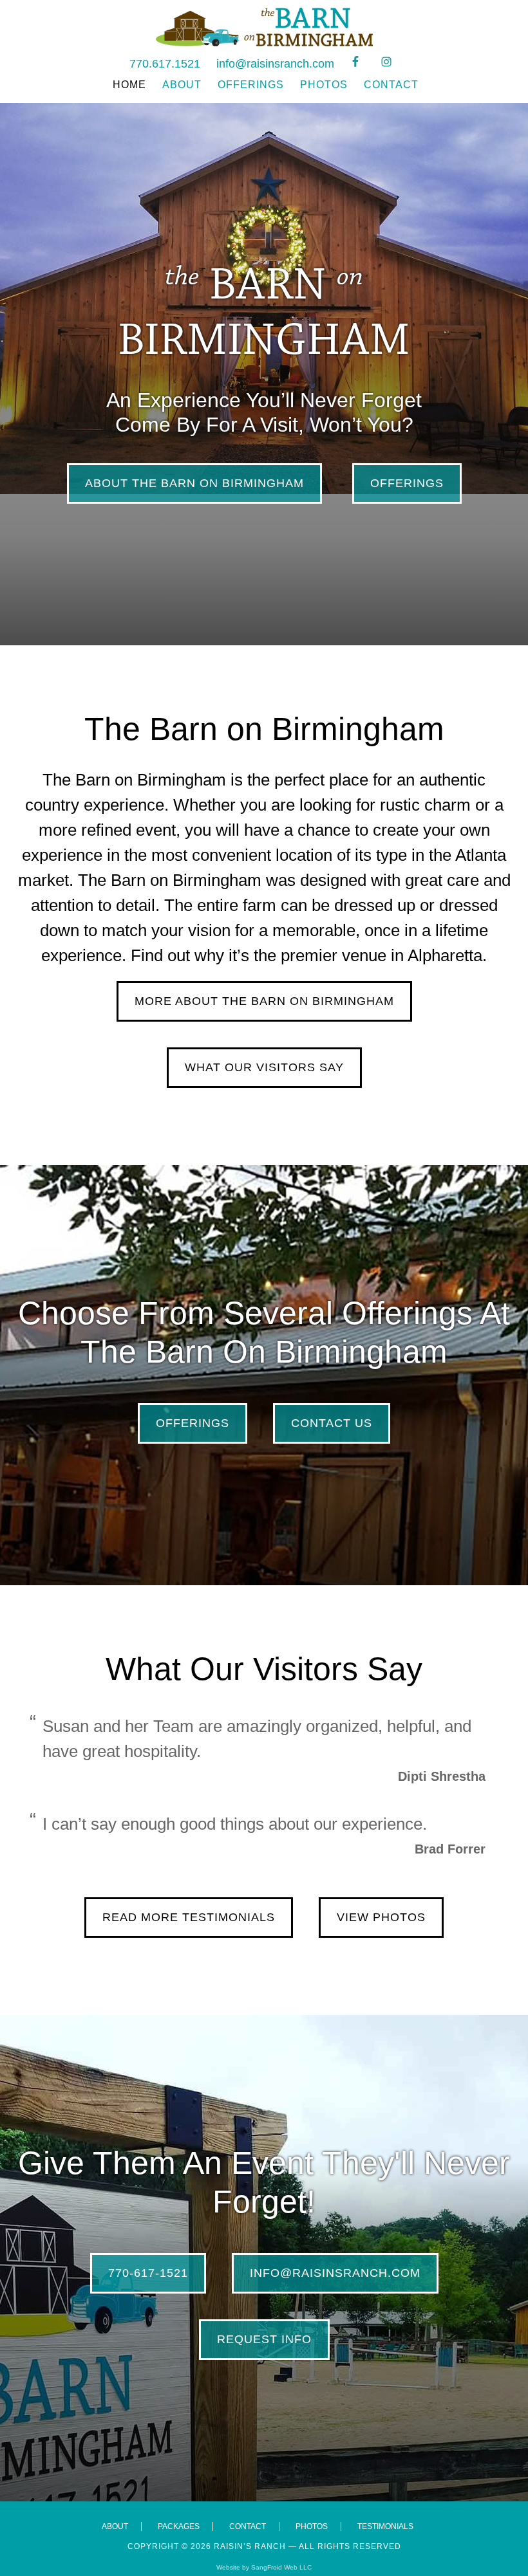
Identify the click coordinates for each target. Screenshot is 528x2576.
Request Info (264, 2339)
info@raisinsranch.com (275, 64)
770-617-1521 (148, 2273)
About (115, 2526)
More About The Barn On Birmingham (264, 1001)
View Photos (381, 1917)
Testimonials (385, 2526)
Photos (312, 2526)
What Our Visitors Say (264, 1067)
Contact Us (332, 1423)
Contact (248, 2526)
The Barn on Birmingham (264, 27)
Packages (179, 2526)
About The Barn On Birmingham (194, 483)
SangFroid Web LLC (281, 2567)
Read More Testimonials (189, 1917)
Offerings (407, 483)
